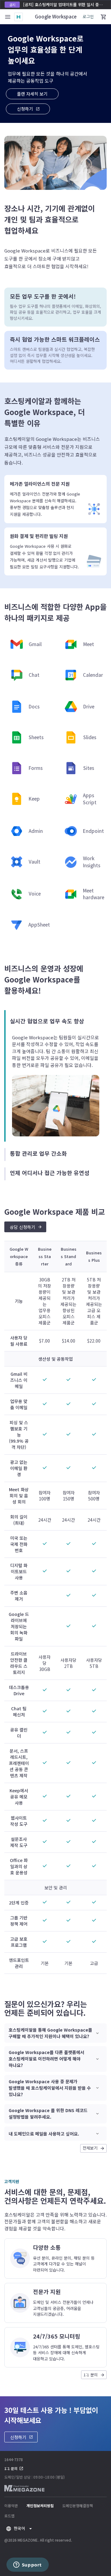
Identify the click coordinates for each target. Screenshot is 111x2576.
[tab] (55, 1076)
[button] (28, 109)
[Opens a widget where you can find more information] (27, 2565)
